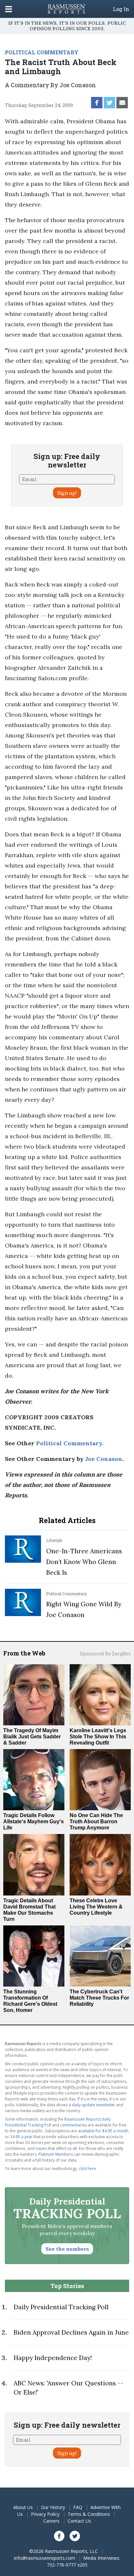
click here (87, 2169)
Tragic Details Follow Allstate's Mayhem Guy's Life (33, 1821)
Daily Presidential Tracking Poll (61, 2307)
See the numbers (67, 2249)
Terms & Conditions (89, 2514)
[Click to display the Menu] (9, 9)
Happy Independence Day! (53, 2358)
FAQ (78, 2507)
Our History (53, 2507)
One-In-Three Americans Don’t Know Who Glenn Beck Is (84, 1562)
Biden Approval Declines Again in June (71, 2332)
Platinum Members (56, 2154)
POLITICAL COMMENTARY (42, 52)
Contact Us (79, 2521)
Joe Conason (104, 1459)
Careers (51, 2521)
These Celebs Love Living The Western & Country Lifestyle (96, 1907)
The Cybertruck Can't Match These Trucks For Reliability (99, 1998)
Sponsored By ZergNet (105, 1654)
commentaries (74, 2125)
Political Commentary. (70, 1443)
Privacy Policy (45, 2514)
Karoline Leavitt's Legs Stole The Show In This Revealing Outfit (98, 1737)
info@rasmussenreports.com (45, 2558)
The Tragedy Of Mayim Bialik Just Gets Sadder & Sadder (32, 1737)
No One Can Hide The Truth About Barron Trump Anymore (96, 1821)
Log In (121, 9)
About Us (23, 2507)
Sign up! (67, 493)
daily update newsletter (94, 2105)
